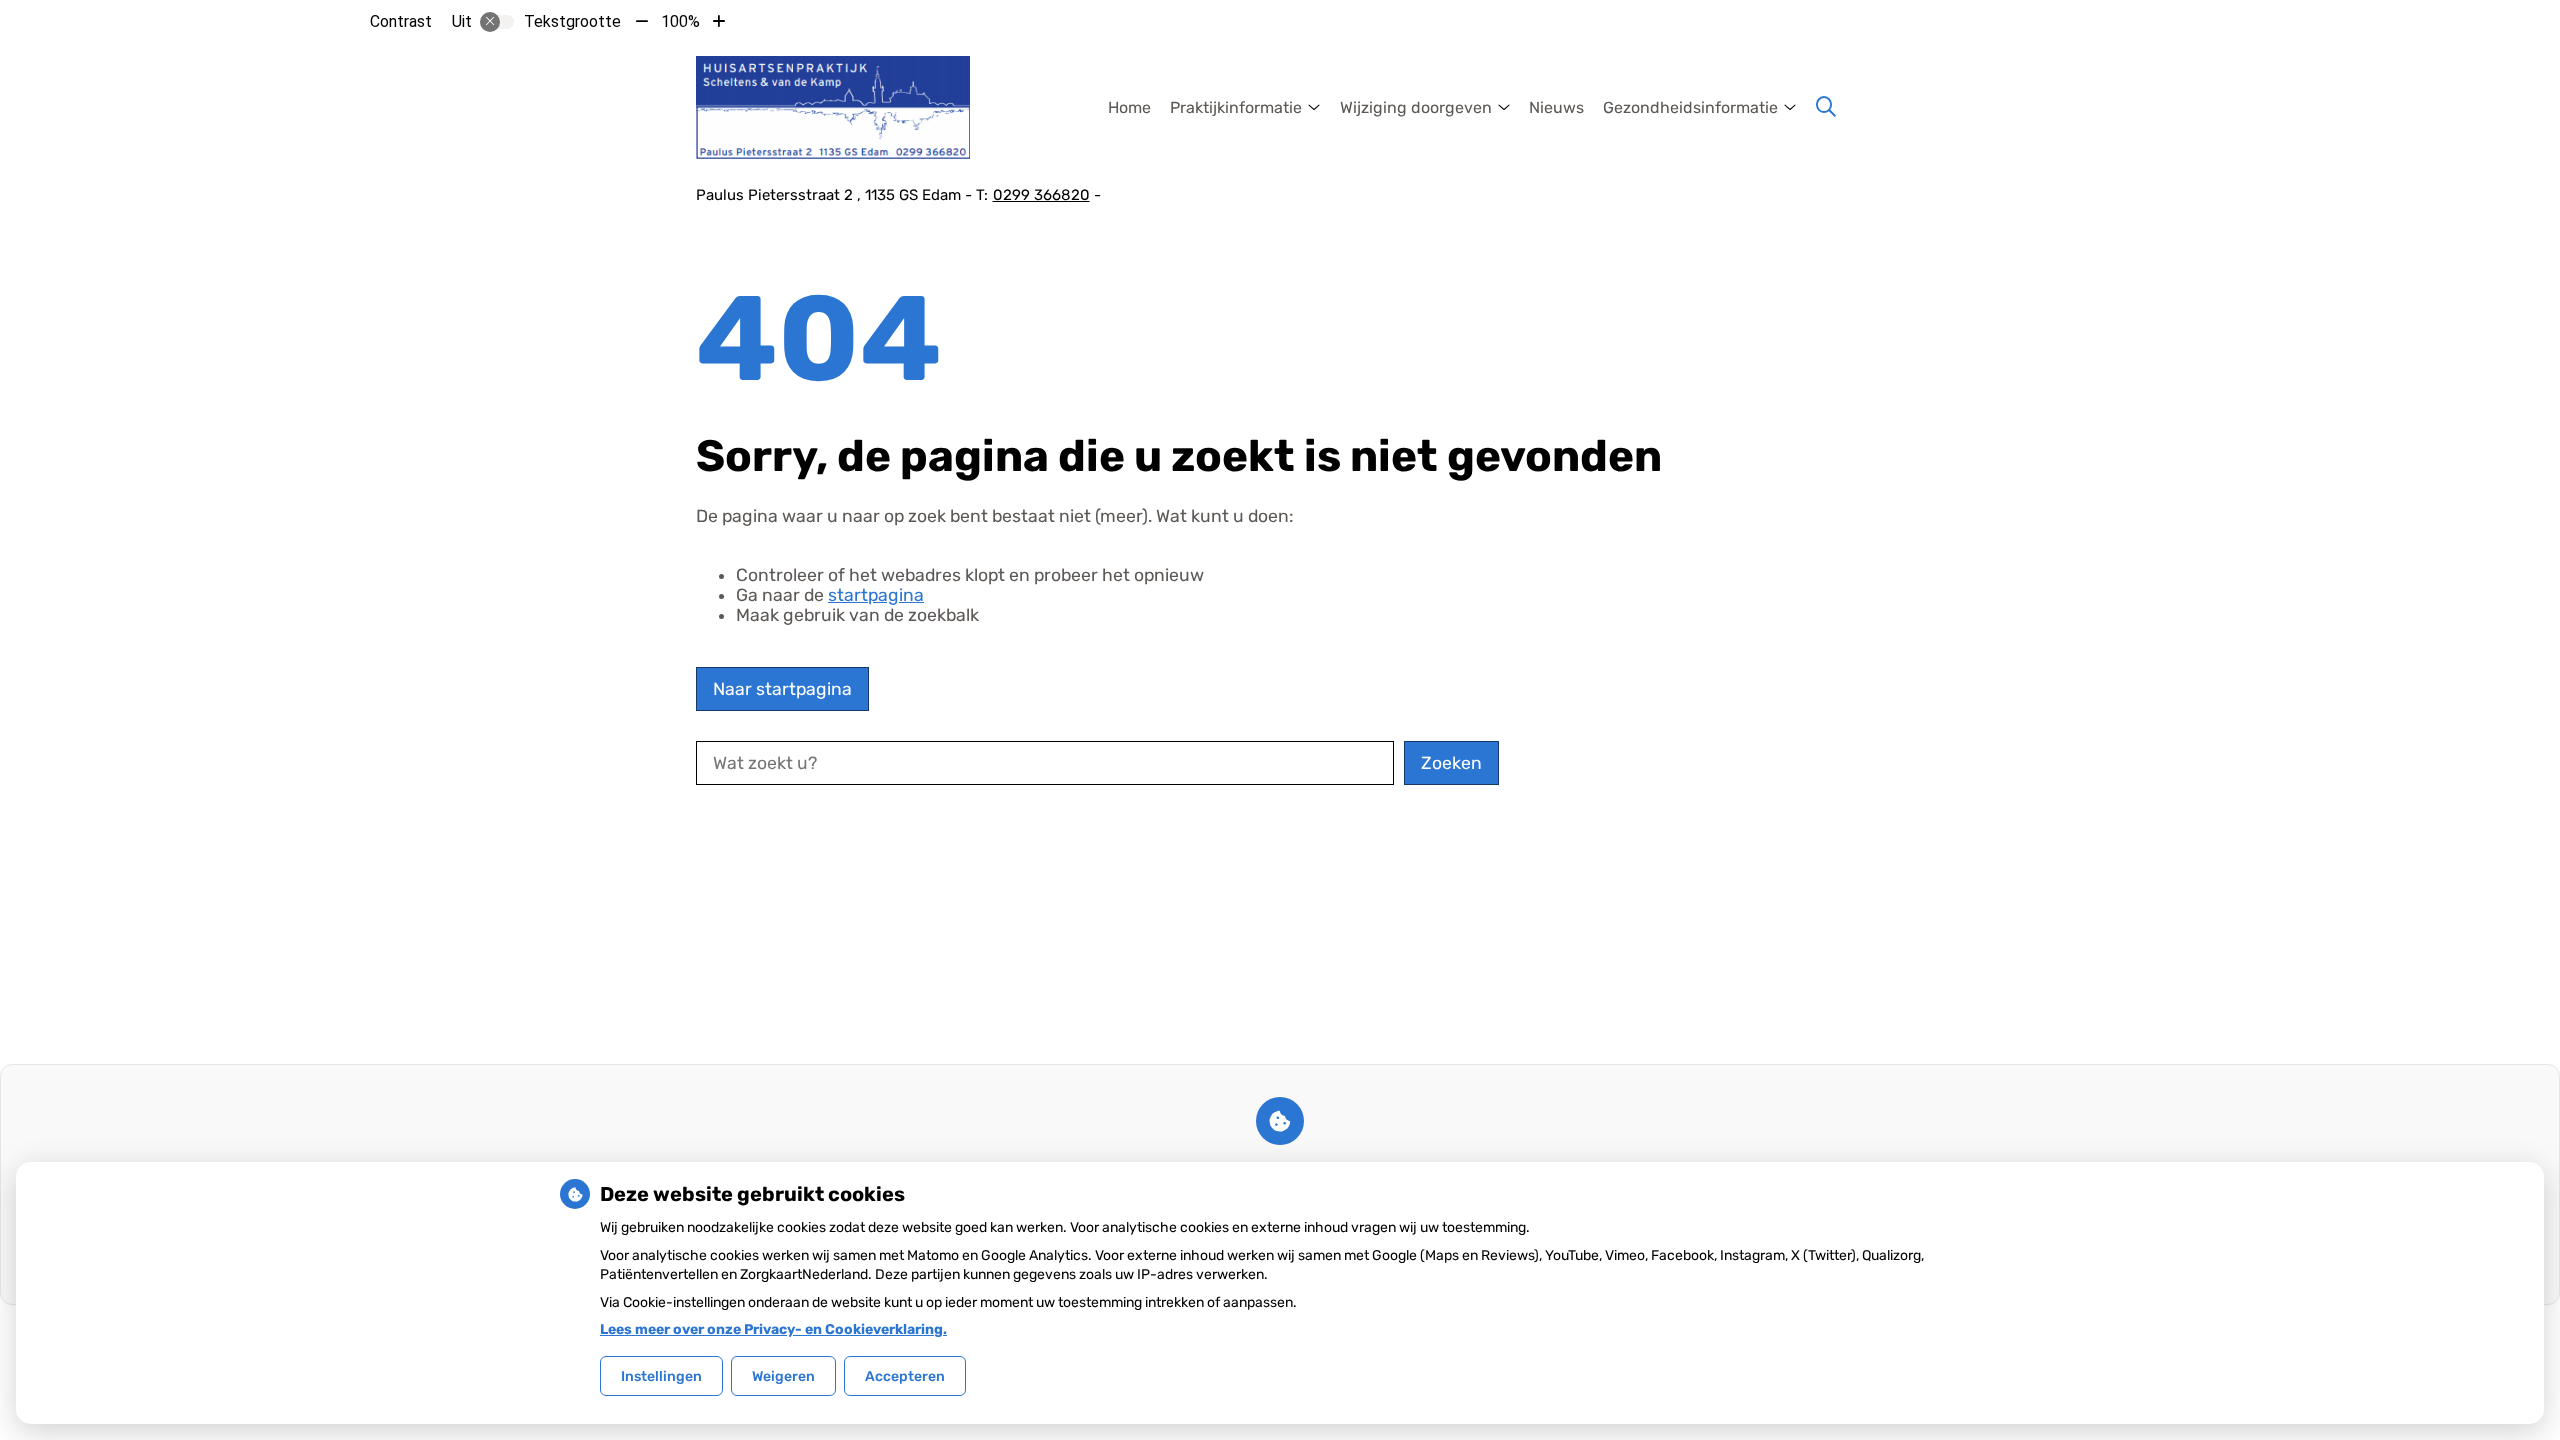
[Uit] (497, 22)
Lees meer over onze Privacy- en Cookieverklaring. (773, 1329)
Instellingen (661, 1376)
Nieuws (1556, 107)
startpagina (876, 595)
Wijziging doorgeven (1416, 107)
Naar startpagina (782, 689)
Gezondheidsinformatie (1690, 107)
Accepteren (905, 1376)
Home (1129, 107)
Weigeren (783, 1376)
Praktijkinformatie (1236, 107)
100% (680, 21)
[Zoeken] (1826, 107)
